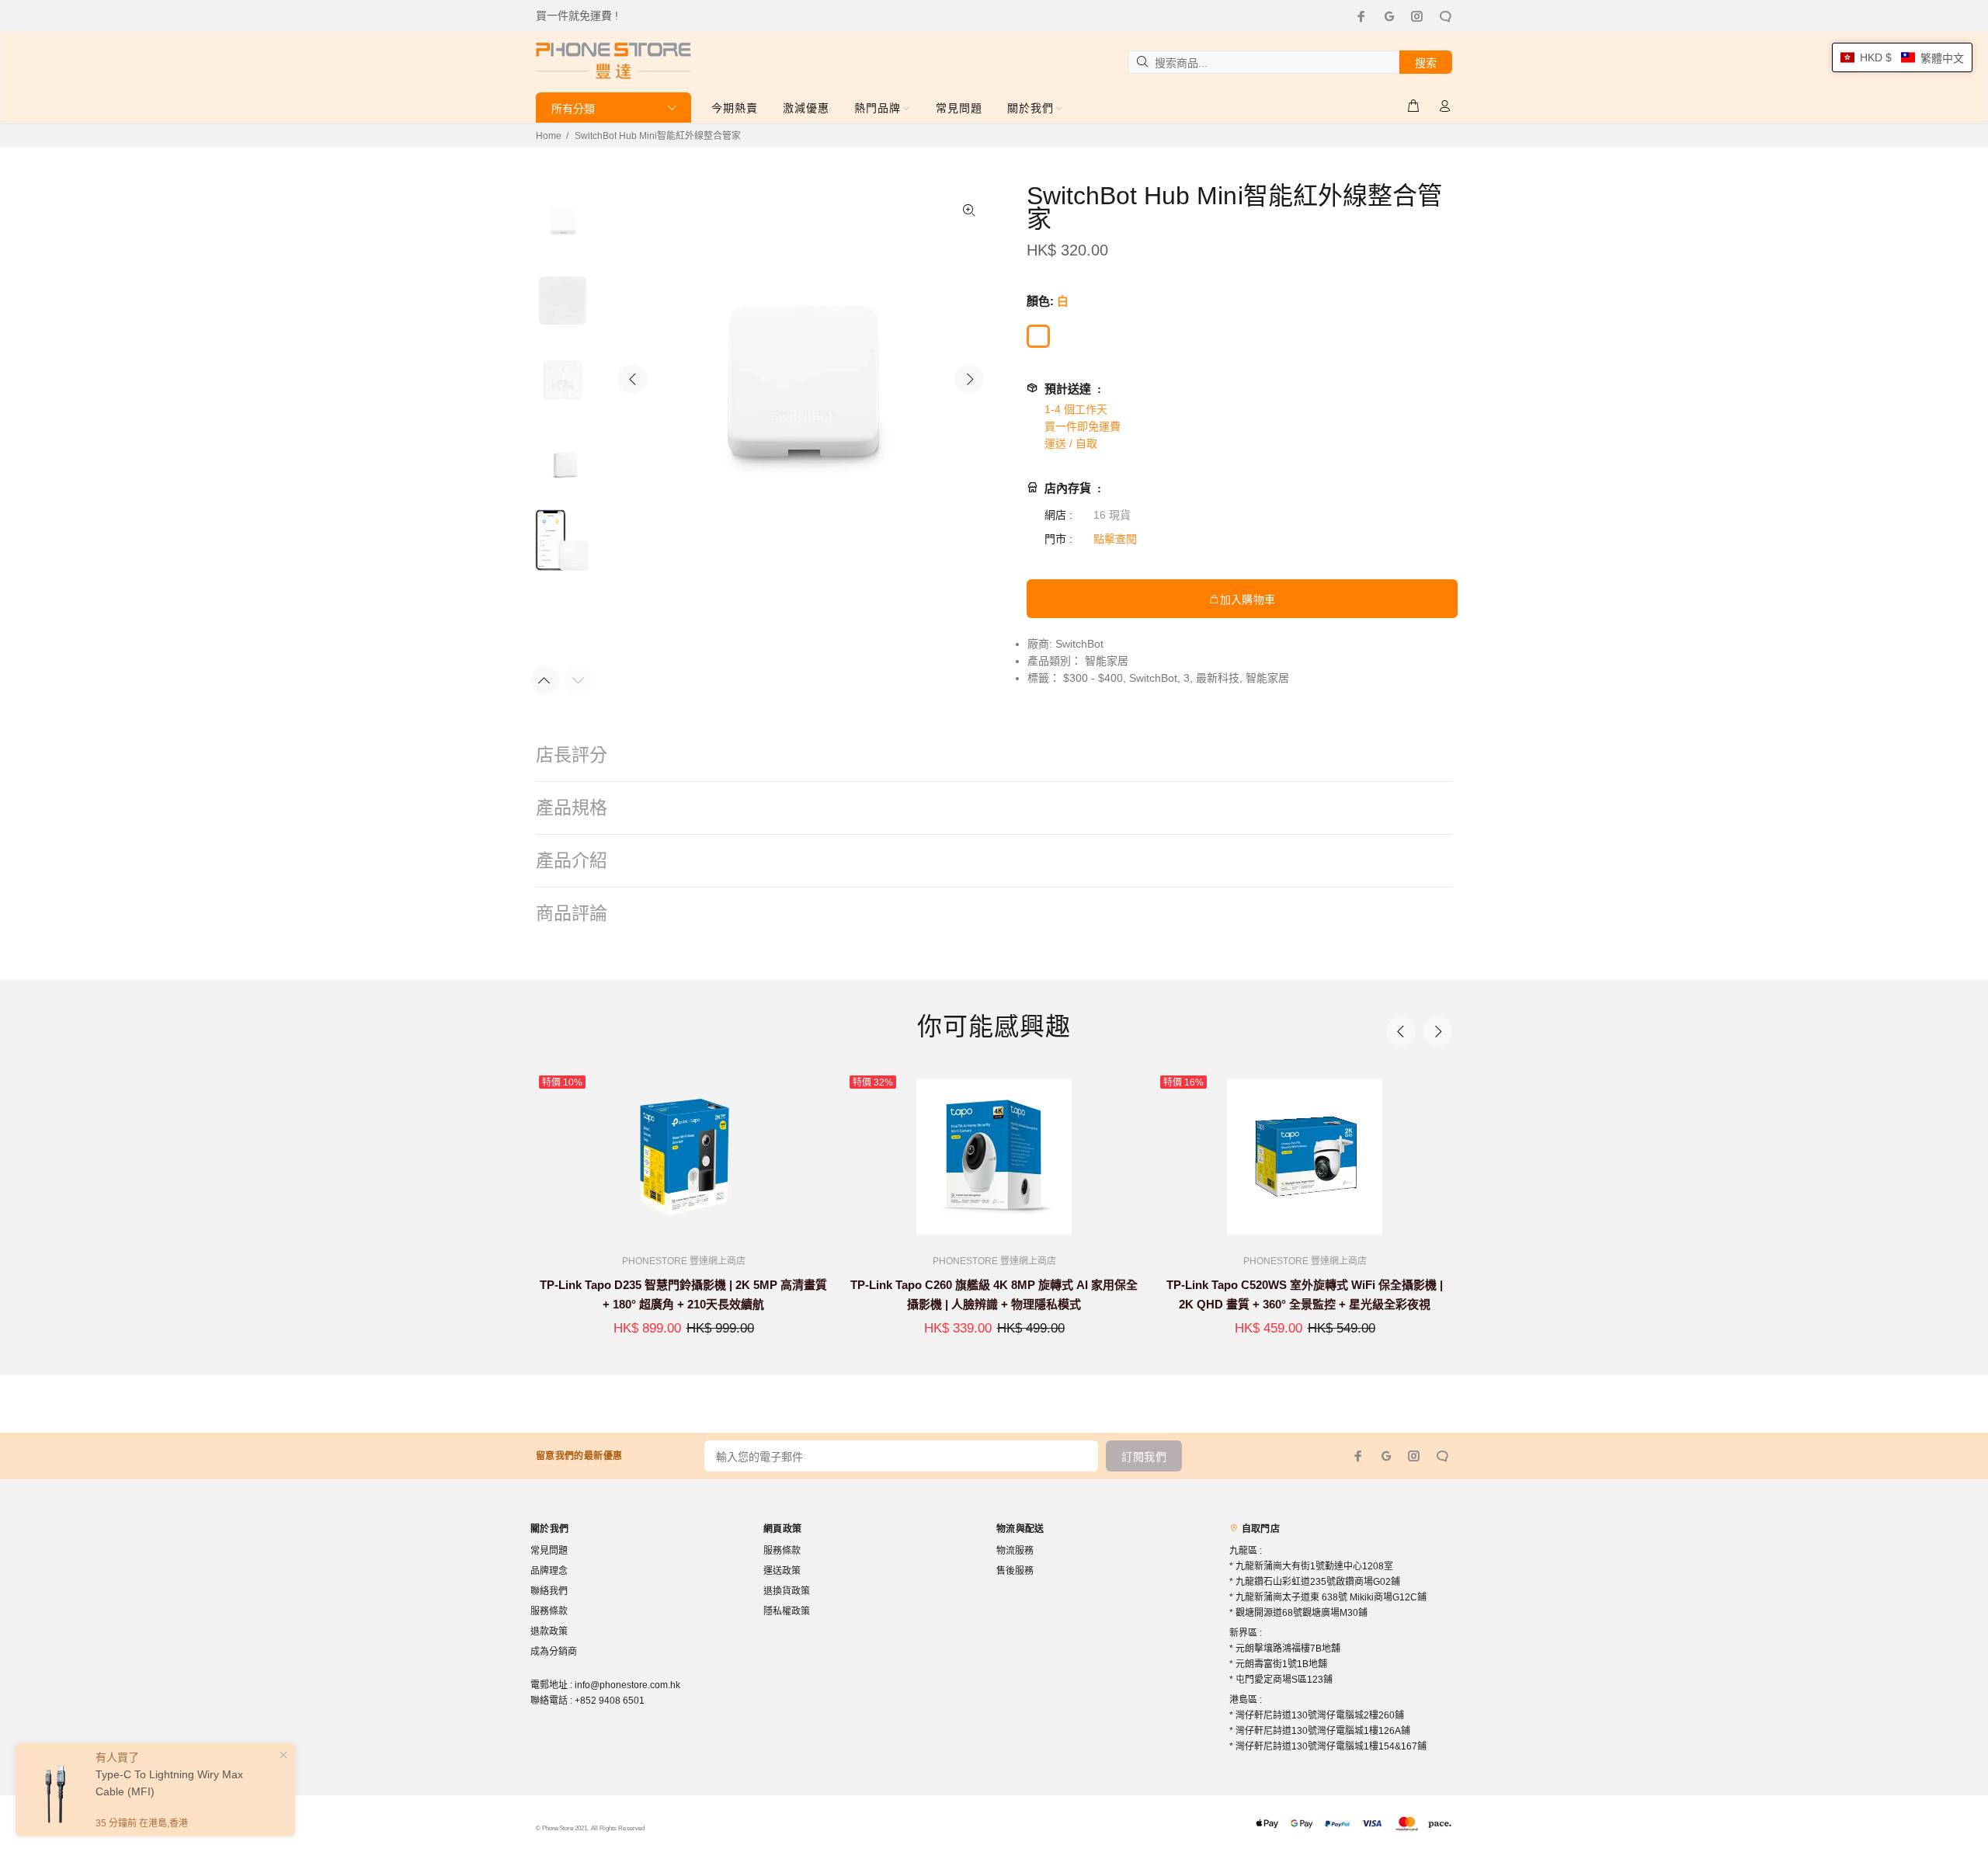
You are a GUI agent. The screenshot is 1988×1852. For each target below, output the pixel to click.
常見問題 (549, 1551)
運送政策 (782, 1571)
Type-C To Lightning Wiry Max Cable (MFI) (169, 1783)
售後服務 (1015, 1571)
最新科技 (1218, 678)
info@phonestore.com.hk (627, 1685)
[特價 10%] (683, 1157)
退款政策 (549, 1631)
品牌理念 (549, 1571)
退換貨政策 (787, 1591)
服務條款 (549, 1611)
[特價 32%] (994, 1157)
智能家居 (1107, 661)
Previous (633, 379)
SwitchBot (1079, 644)
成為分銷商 (554, 1652)
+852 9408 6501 (610, 1701)
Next (969, 379)
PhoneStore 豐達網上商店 (684, 1261)
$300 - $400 (1093, 678)
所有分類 (573, 109)
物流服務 (1015, 1551)
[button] (1902, 57)
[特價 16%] (1305, 1157)
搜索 (1426, 63)
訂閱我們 (1144, 1457)
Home (549, 136)
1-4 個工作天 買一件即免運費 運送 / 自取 (1083, 426)
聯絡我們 (549, 1591)
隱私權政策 (787, 1611)
